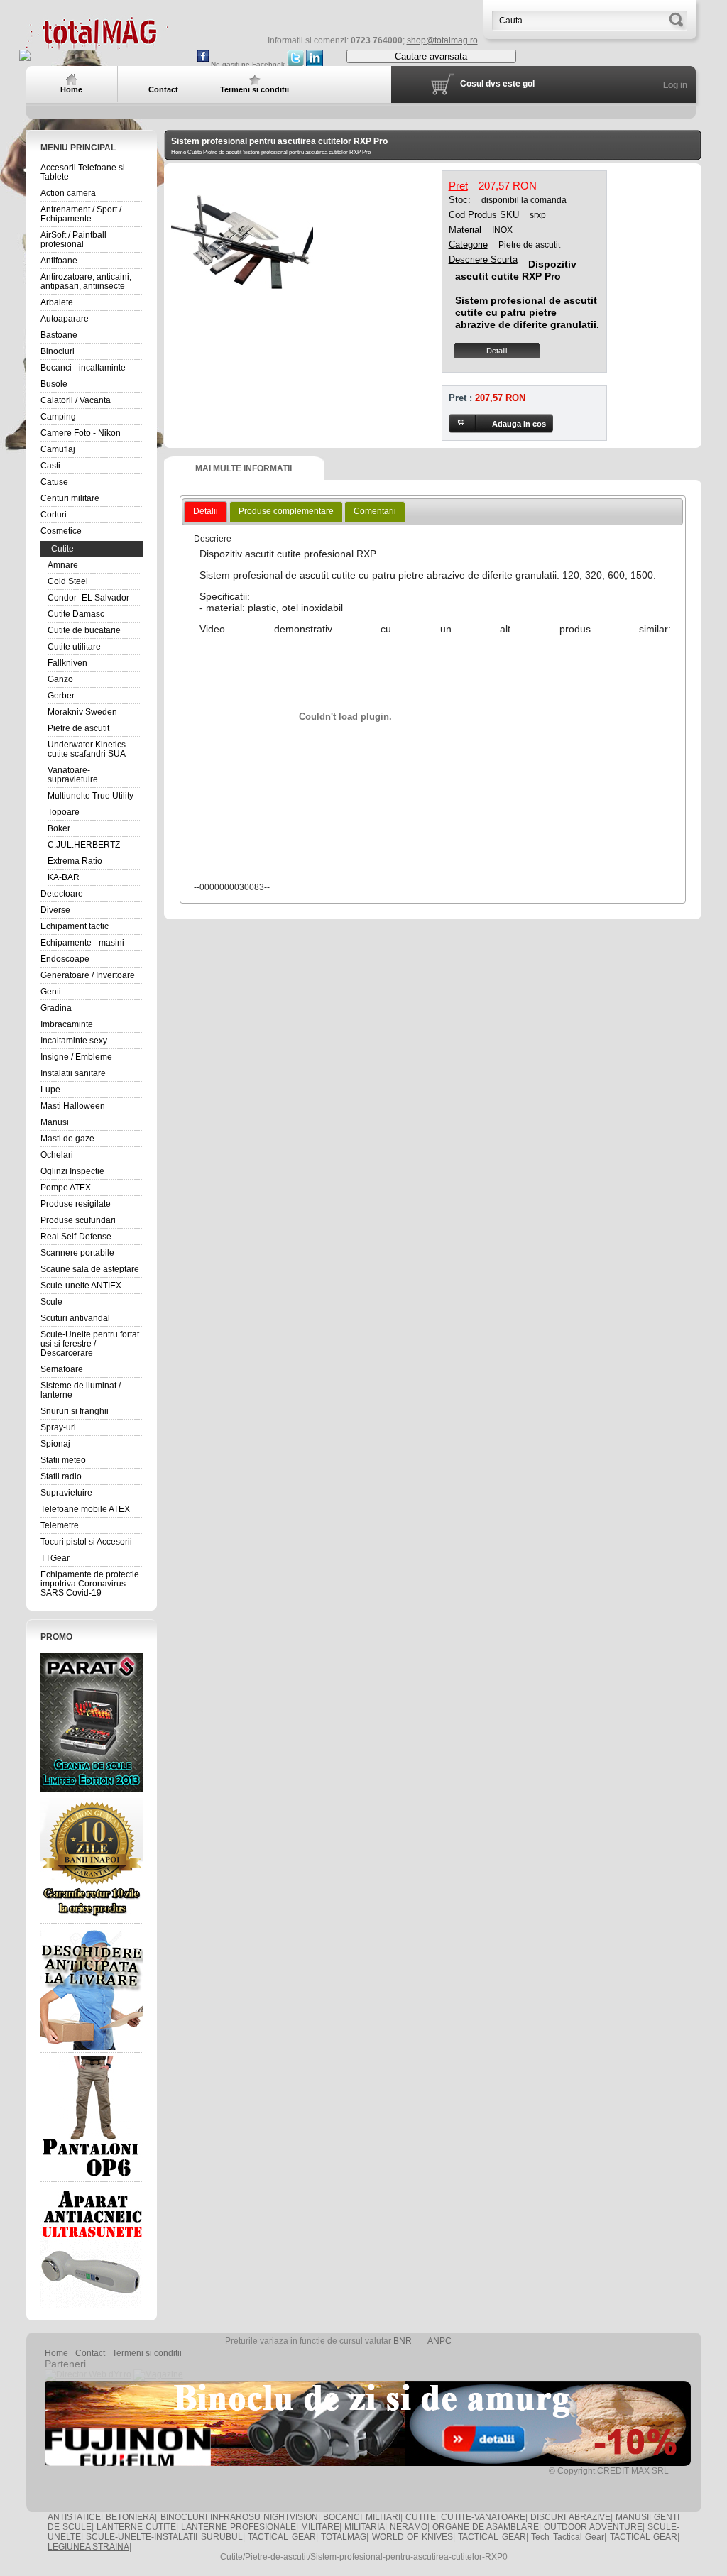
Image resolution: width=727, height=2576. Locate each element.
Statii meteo (63, 1460)
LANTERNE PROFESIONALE (239, 2527)
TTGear (55, 1558)
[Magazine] (158, 2374)
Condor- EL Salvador (88, 598)
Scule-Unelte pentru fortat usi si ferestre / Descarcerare (90, 1344)
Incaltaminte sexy (74, 1041)
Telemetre (60, 1525)
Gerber (61, 696)
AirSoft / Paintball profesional (73, 240)
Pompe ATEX (66, 1188)
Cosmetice (61, 531)
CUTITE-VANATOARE (483, 2517)
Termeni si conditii (147, 2353)
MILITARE (320, 2527)
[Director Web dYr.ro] (88, 2374)
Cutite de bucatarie (84, 630)
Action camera (68, 193)
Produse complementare (286, 511)
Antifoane (59, 261)
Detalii (497, 351)
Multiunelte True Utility (91, 796)
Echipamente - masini (82, 943)
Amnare (63, 565)
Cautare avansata (431, 56)
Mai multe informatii (244, 468)
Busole (54, 384)
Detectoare (62, 894)
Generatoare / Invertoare (88, 975)
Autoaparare (65, 319)
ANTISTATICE (74, 2517)
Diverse (55, 910)
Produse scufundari (78, 1220)
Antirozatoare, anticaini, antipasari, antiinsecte (86, 281)
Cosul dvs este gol (497, 84)
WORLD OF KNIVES (412, 2537)
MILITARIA (365, 2527)
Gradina (56, 1008)
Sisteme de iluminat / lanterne (81, 1390)
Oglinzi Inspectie (72, 1171)
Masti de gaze (67, 1139)
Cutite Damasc (76, 614)
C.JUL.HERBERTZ (84, 845)
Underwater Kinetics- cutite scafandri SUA (88, 749)
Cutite (62, 549)
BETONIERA (130, 2517)
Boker (59, 828)
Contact (90, 2353)
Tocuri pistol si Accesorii (86, 1542)
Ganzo (60, 679)
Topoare (64, 812)
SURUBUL (222, 2537)
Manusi (55, 1122)
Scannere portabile (77, 1253)
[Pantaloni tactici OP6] (92, 2117)
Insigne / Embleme (76, 1057)
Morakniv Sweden (82, 712)
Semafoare (62, 1369)
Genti (51, 992)
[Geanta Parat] (92, 1722)
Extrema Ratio (75, 861)
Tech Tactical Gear (568, 2537)
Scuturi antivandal (75, 1318)
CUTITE (421, 2517)
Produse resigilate (76, 1204)
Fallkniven (67, 663)
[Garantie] (92, 1859)
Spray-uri (58, 1427)
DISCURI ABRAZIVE (570, 2517)
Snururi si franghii (75, 1411)
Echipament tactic (75, 926)
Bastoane (59, 335)
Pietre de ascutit (78, 728)
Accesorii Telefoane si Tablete (83, 172)
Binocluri (58, 351)
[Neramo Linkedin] (315, 64)
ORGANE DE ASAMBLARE (486, 2527)
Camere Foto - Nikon (81, 433)
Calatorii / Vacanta (76, 400)
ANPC (439, 2341)
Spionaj (55, 1444)
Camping (58, 417)
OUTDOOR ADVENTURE (593, 2527)
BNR (403, 2341)
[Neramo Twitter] (295, 64)
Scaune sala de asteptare (90, 1269)
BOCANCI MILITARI (361, 2517)
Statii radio (61, 1476)
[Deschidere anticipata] (92, 1988)
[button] (501, 423)
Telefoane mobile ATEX (85, 1509)
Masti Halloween (73, 1106)
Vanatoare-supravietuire (73, 775)
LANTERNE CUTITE (136, 2527)
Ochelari (57, 1155)
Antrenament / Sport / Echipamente (81, 214)
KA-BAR (64, 877)
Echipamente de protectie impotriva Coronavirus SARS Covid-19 (90, 1584)
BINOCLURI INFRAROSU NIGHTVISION (240, 2517)
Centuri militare (70, 498)
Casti (50, 466)
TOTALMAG (344, 2537)
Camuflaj (58, 449)
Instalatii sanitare (73, 1073)
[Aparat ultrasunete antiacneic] (92, 2247)
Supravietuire (66, 1493)
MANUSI (632, 2517)
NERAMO (409, 2527)
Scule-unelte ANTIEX (81, 1286)
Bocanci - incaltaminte (83, 368)
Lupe (50, 1090)
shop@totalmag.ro (442, 40)
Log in (675, 85)
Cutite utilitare (74, 647)
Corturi (54, 515)
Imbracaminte (67, 1024)
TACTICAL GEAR (281, 2537)
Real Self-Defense (76, 1237)
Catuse (54, 482)
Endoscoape (65, 959)
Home (179, 152)
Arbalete (57, 302)
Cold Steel (68, 581)
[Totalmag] (97, 44)
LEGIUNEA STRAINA (88, 2547)
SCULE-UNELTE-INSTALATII (142, 2537)
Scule (51, 1302)
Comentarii (375, 511)
